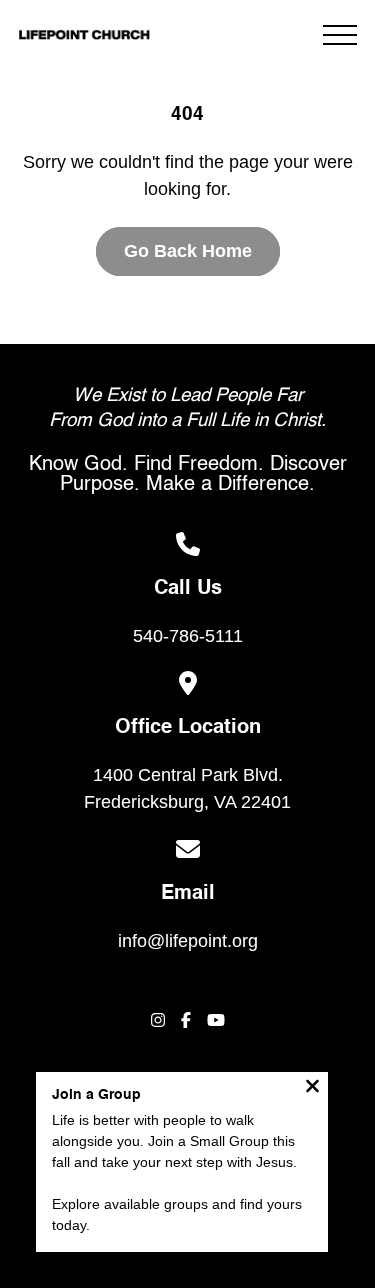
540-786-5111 (188, 636)
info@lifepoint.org (188, 941)
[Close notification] (312, 1088)
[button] (340, 35)
